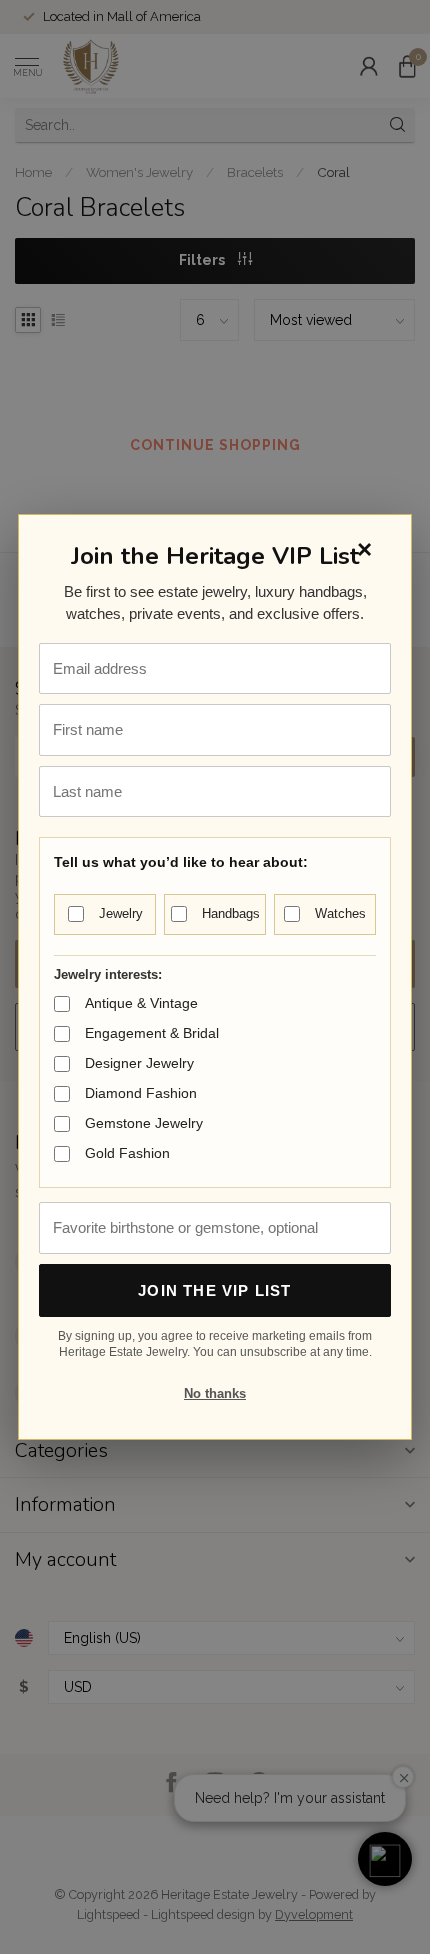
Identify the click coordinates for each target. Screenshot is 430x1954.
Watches (340, 913)
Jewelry (121, 913)
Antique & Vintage (141, 1003)
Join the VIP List (214, 1290)
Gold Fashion (127, 1153)
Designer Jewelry (139, 1063)
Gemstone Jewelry (144, 1123)
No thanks (215, 1393)
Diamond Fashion (141, 1093)
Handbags (231, 913)
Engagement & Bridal (152, 1033)
